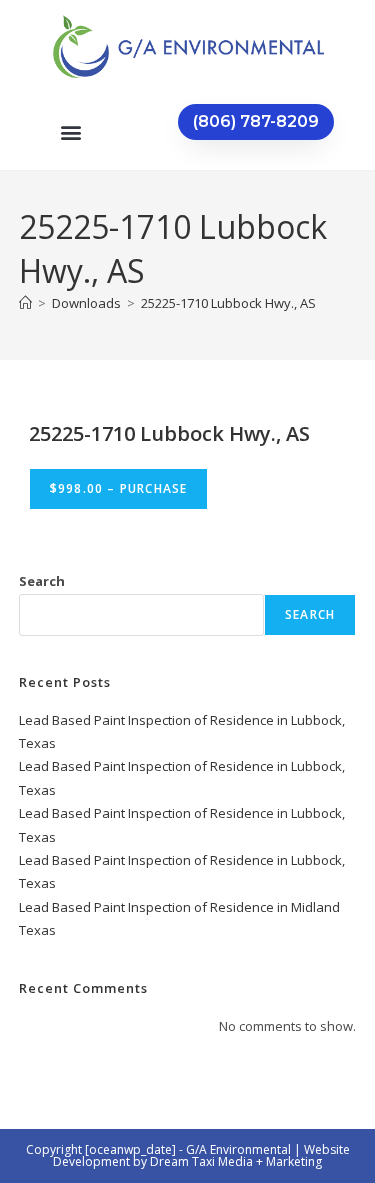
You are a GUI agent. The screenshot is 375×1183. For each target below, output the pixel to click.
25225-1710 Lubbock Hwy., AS (228, 303)
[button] (70, 131)
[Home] (25, 303)
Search (42, 581)
